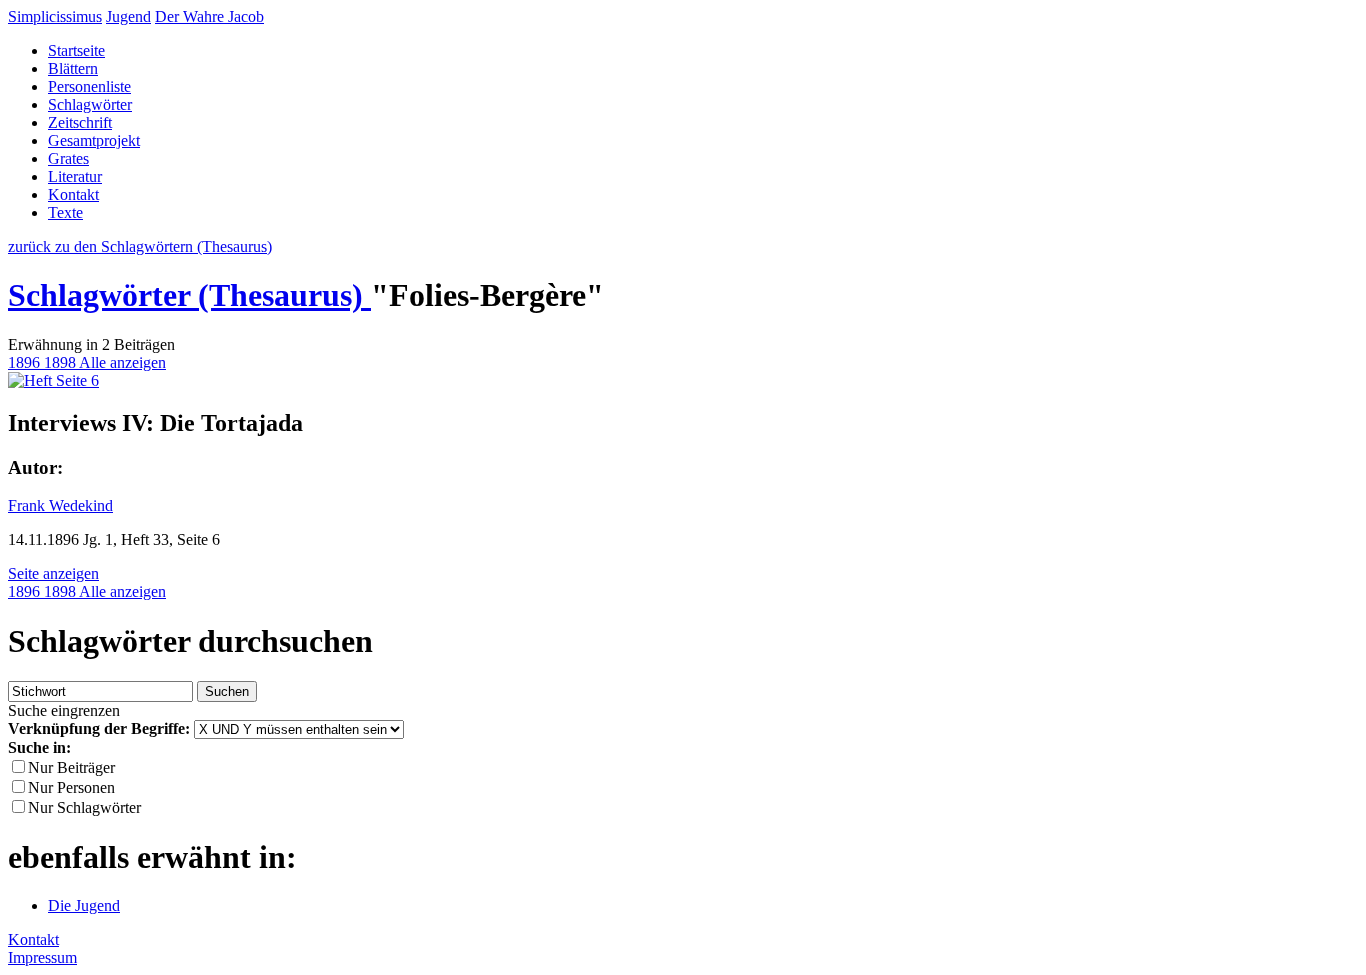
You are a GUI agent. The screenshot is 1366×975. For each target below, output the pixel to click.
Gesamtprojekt (94, 140)
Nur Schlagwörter (84, 807)
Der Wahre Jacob (209, 16)
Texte (65, 212)
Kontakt (73, 194)
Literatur (75, 176)
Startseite (76, 50)
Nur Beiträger (71, 767)
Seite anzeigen (53, 573)
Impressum (42, 957)
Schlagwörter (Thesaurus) (189, 295)
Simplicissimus (55, 16)
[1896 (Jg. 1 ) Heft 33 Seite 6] (53, 380)
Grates (68, 158)
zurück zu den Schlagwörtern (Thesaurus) (140, 246)
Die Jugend (84, 905)
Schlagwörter (90, 104)
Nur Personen (71, 787)
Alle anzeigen (122, 362)
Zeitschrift (80, 122)
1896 (26, 362)
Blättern (73, 68)
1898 (61, 362)
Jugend (128, 16)
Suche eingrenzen (64, 710)
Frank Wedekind (60, 505)
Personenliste (89, 86)
